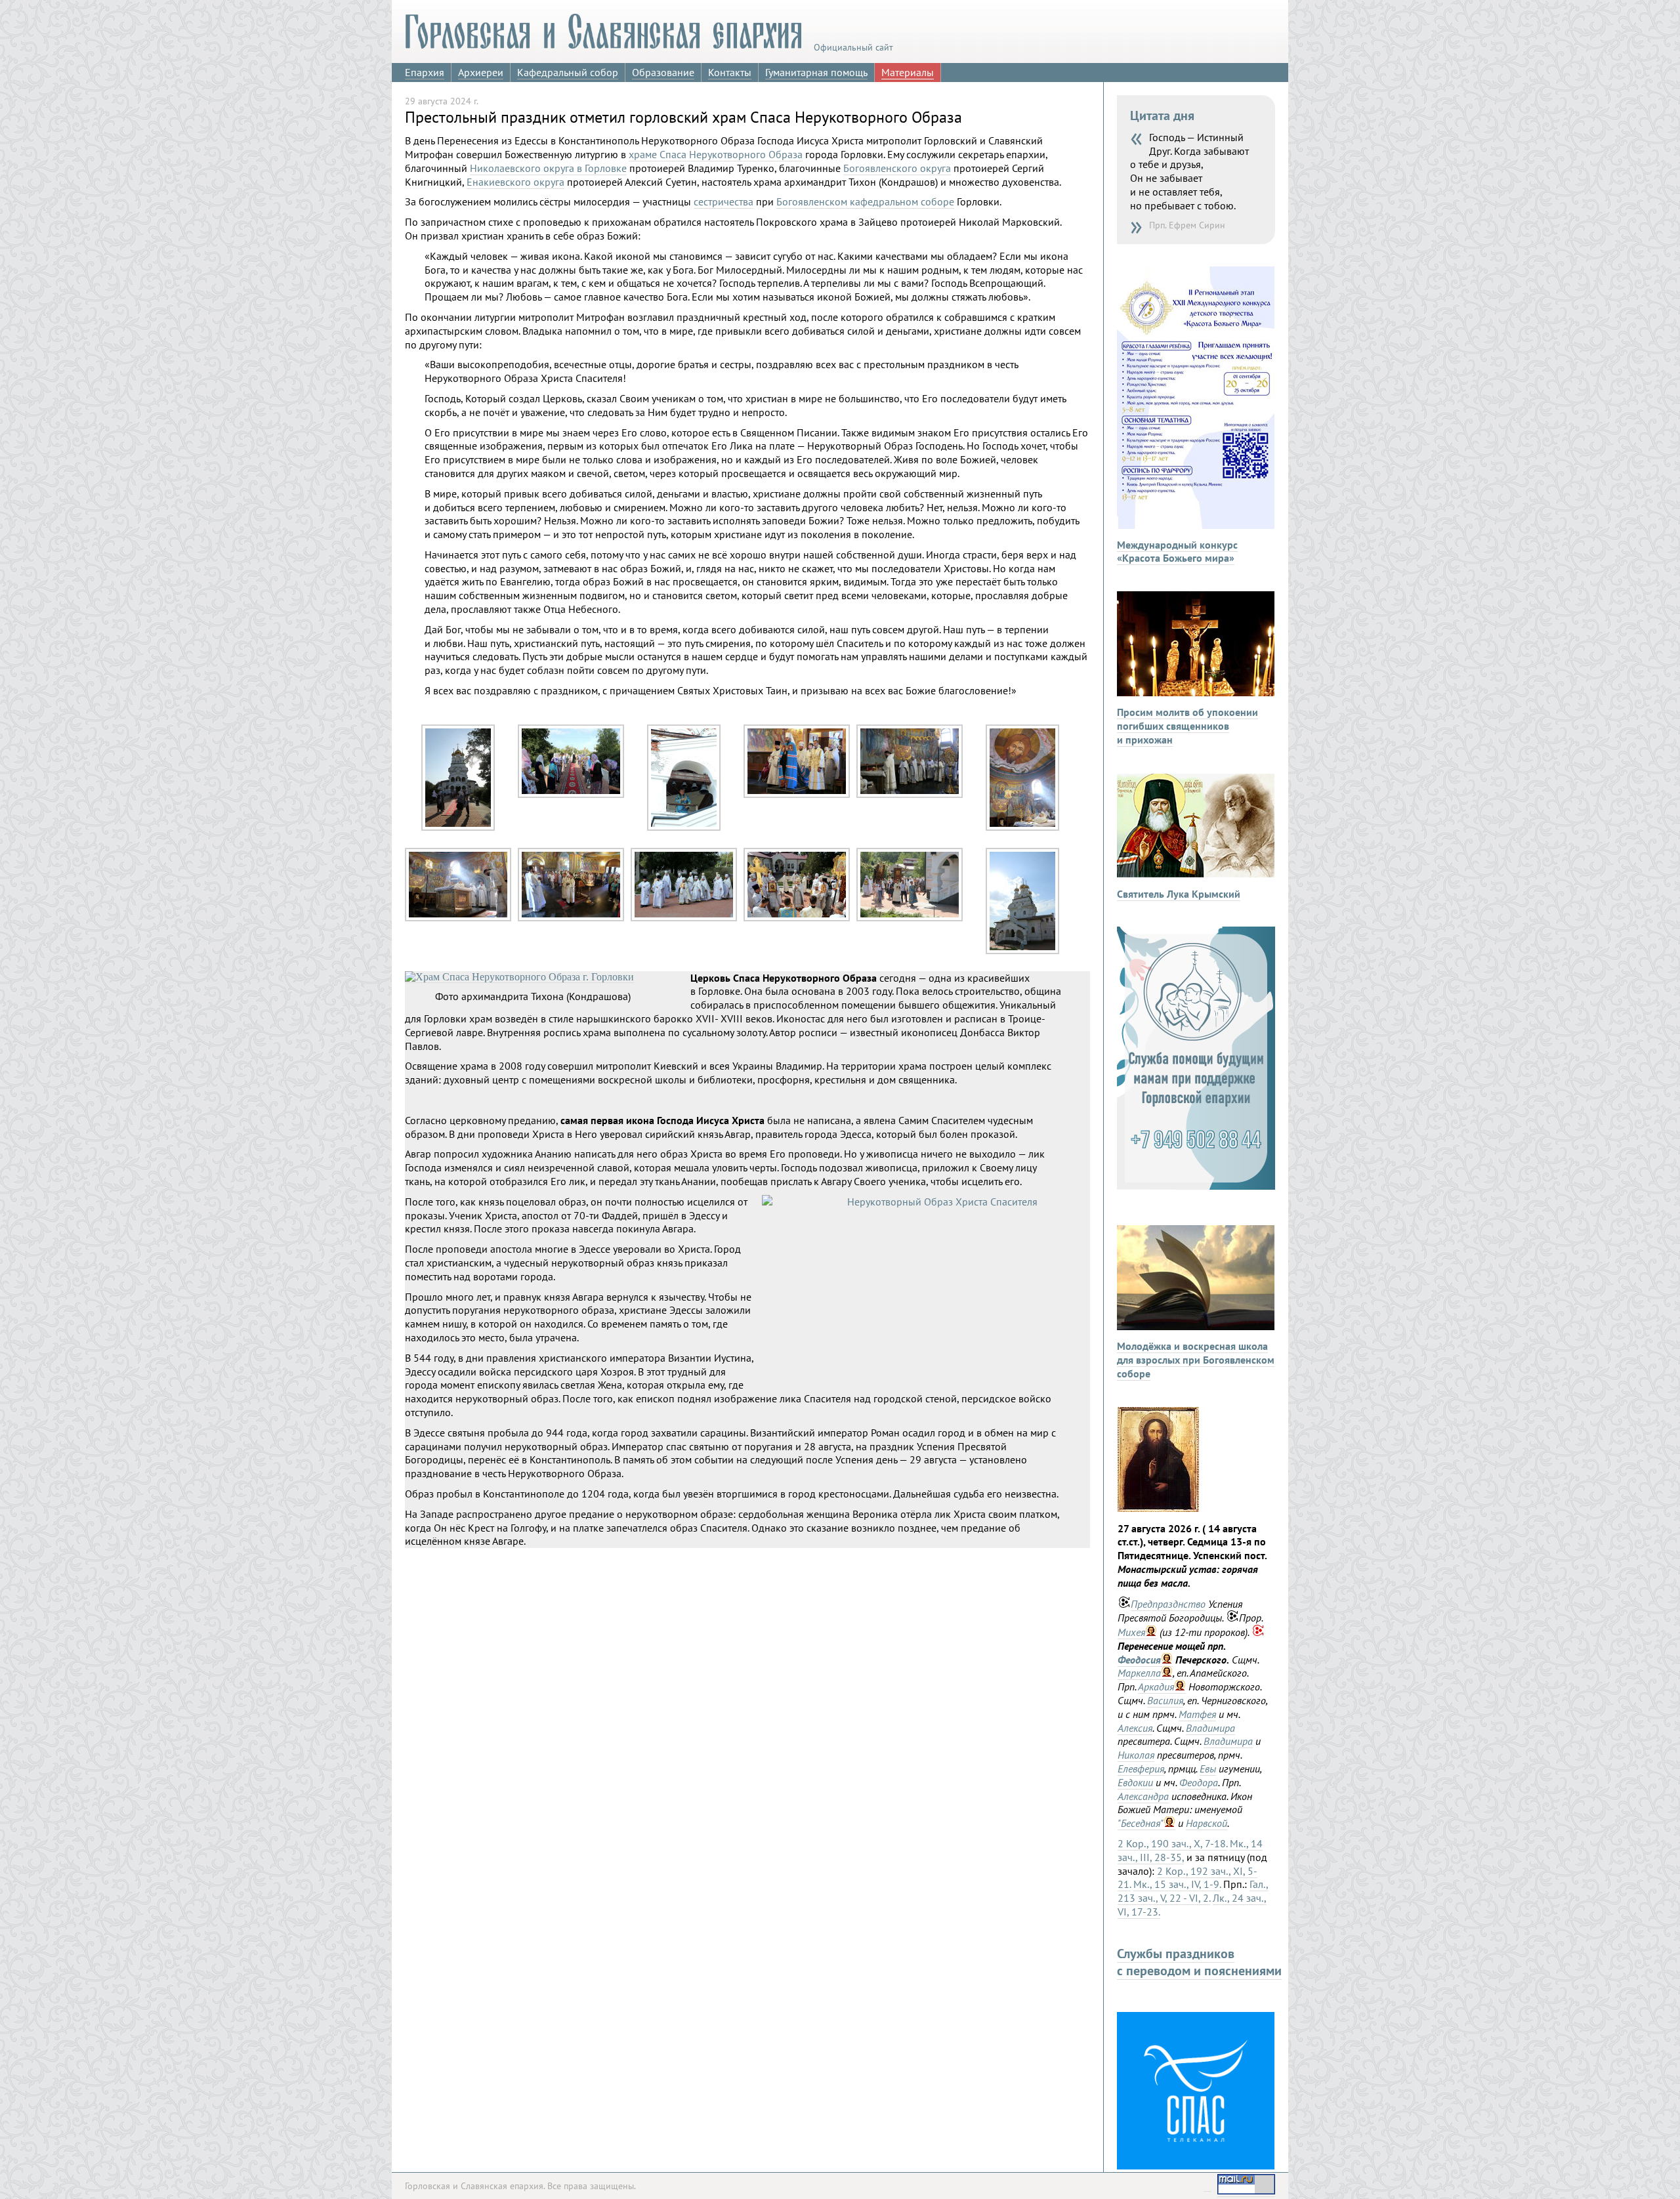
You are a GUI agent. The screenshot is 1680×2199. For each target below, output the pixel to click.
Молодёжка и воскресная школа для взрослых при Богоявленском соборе (1196, 1360)
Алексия (1135, 1728)
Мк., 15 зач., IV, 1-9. (1177, 1884)
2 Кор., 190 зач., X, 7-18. (1172, 1843)
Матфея (1197, 1714)
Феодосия (1139, 1660)
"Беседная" (1141, 1823)
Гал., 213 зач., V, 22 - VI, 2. (1193, 1891)
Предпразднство (1168, 1604)
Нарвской (1207, 1823)
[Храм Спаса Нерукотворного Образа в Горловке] (1022, 951)
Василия (1165, 1700)
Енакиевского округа (515, 182)
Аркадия (1156, 1686)
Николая (1136, 1755)
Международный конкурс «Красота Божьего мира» (1177, 552)
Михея (1131, 1632)
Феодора (1199, 1782)
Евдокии (1135, 1782)
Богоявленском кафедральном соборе (865, 201)
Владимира (1210, 1728)
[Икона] (1158, 1508)
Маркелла (1139, 1673)
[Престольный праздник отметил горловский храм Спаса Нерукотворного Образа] (458, 827)
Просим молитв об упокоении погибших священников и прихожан (1187, 726)
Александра (1143, 1796)
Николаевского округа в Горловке (548, 168)
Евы (1208, 1769)
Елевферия (1141, 1769)
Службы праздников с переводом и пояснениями (1199, 1962)
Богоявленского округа (897, 168)
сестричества (724, 201)
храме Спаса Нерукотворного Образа (716, 154)
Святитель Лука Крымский (1179, 894)
